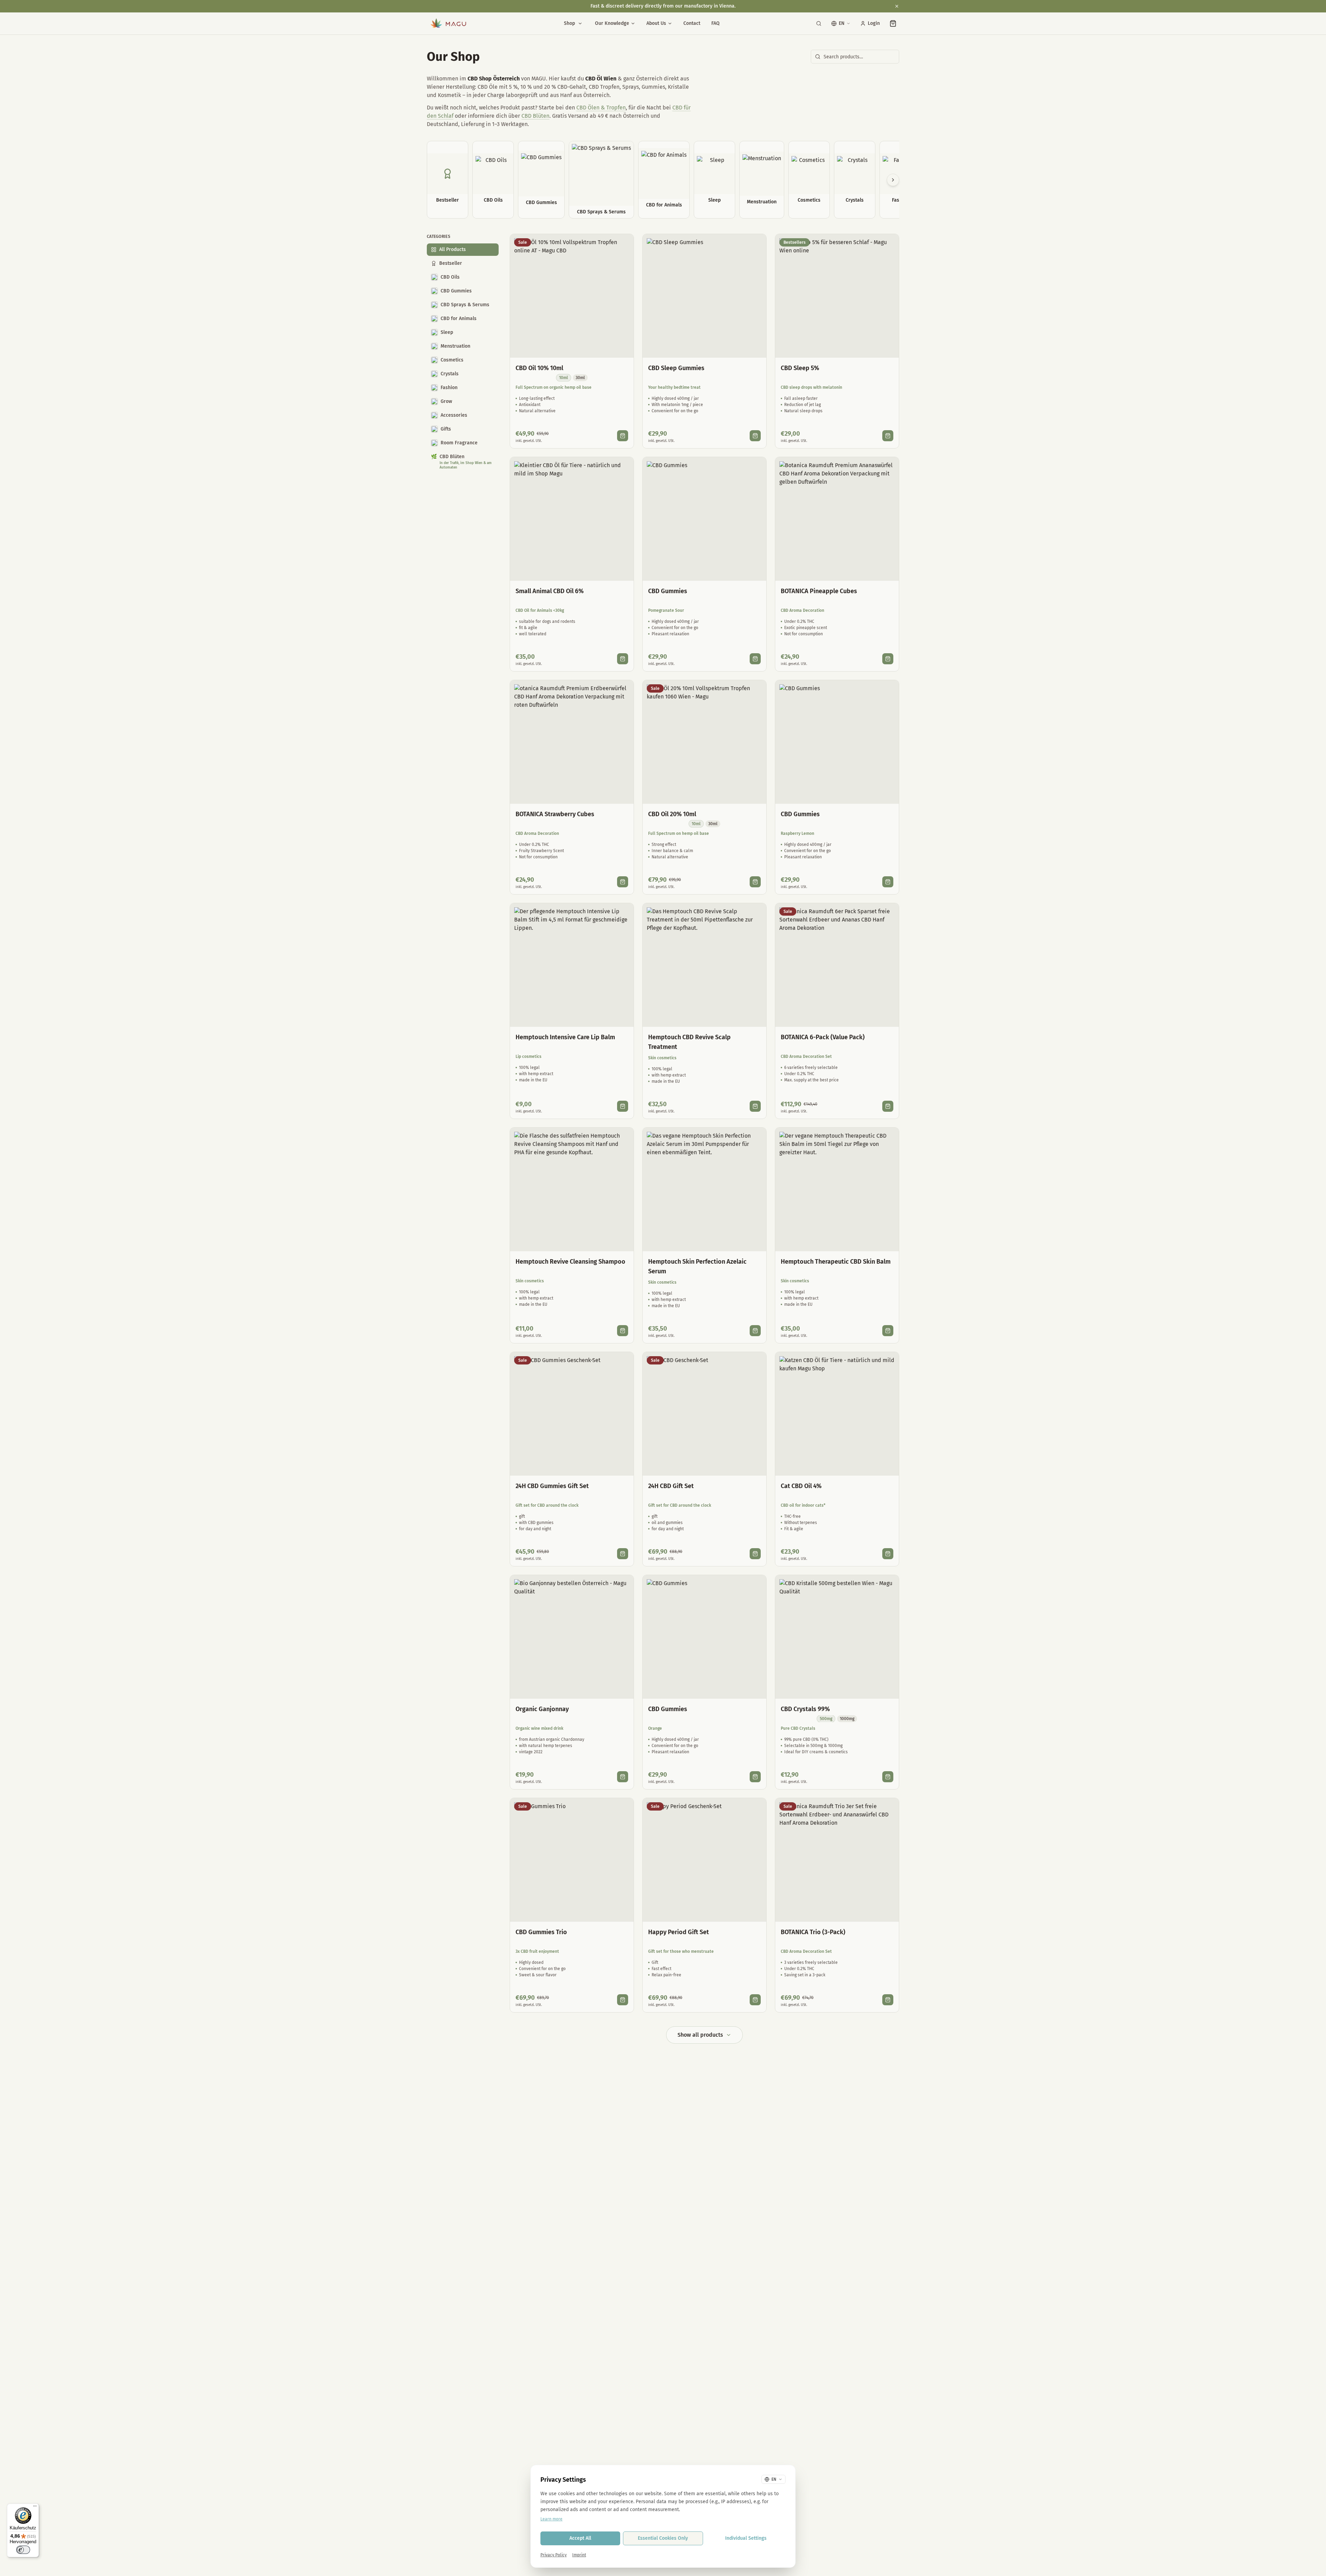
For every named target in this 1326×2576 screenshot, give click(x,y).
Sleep (447, 332)
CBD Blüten (535, 116)
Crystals (450, 374)
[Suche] (819, 23)
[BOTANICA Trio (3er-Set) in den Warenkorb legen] (888, 2000)
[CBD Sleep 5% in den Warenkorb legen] (888, 436)
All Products (453, 249)
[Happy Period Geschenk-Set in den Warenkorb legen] (755, 2000)
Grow (446, 401)
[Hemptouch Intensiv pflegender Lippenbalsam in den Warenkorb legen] (623, 1106)
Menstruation (455, 346)
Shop (569, 23)
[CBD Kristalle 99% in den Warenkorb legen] (888, 1777)
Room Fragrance (459, 443)
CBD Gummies (456, 291)
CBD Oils (450, 277)
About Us (656, 23)
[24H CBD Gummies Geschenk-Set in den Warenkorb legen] (623, 1554)
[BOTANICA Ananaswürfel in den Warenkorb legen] (888, 659)
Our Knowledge (612, 23)
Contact (692, 23)
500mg (826, 1719)
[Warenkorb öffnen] (893, 23)
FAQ (715, 23)
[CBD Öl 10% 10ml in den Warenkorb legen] (623, 436)
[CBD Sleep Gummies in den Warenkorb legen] (755, 436)
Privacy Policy (554, 2555)
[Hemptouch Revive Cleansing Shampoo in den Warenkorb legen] (623, 1331)
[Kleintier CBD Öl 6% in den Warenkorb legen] (623, 659)
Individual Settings (746, 2538)
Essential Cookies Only (663, 2538)
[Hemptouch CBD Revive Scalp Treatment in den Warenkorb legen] (755, 1106)
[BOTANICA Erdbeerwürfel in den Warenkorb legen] (623, 882)
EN (842, 23)
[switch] (23, 2550)
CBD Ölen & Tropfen (601, 108)
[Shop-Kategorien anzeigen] (580, 23)
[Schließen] (897, 6)
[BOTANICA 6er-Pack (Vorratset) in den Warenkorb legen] (888, 1106)
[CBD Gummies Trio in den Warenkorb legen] (623, 2000)
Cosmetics (452, 360)
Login (874, 23)
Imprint (579, 2555)
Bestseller (451, 263)
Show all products (700, 2035)
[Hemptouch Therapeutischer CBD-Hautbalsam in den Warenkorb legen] (888, 1331)
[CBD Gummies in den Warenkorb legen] (755, 659)
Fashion (449, 388)
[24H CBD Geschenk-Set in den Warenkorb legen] (755, 1554)
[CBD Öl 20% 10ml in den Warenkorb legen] (755, 882)
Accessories (454, 415)
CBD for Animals (459, 319)
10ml (564, 378)
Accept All (580, 2538)
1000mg (847, 1719)
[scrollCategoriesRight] (893, 180)
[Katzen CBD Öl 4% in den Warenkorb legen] (888, 1554)
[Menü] (35, 2508)
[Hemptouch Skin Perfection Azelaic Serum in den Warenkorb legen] (755, 1331)
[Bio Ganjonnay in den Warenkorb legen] (623, 1777)
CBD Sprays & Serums (465, 305)
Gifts (446, 429)
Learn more (551, 2519)
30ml (580, 378)
